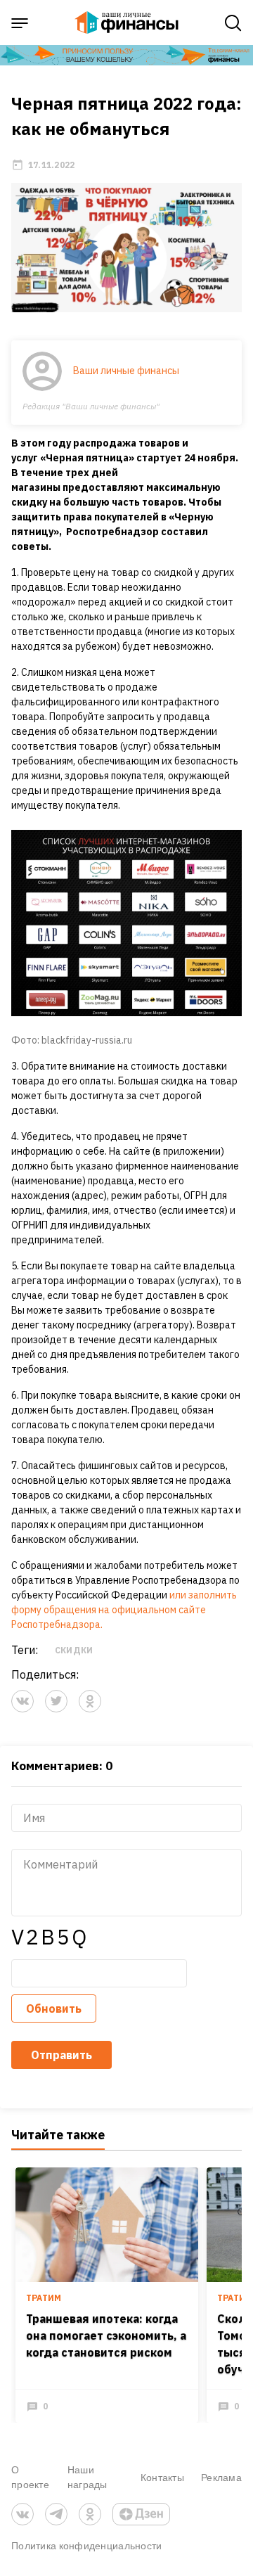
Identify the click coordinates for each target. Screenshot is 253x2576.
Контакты (162, 2477)
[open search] (233, 23)
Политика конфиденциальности (87, 2545)
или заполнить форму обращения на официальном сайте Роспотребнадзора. (124, 1610)
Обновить (54, 2008)
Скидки (74, 1650)
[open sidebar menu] (20, 23)
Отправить (61, 2055)
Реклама (221, 2477)
